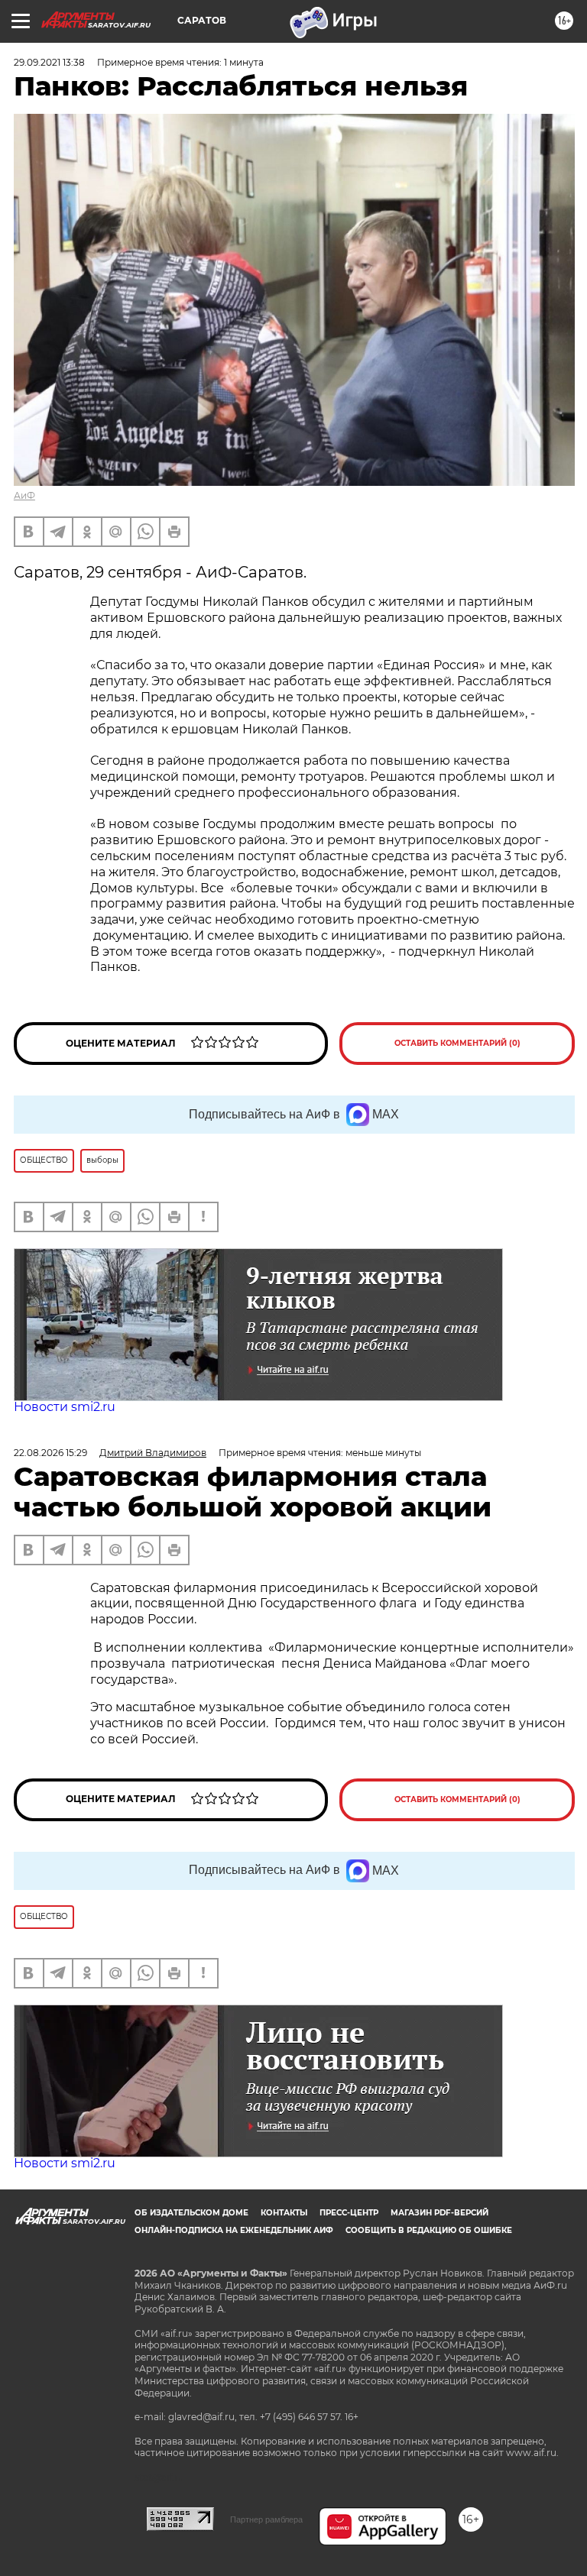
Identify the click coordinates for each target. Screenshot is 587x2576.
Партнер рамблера (266, 2519)
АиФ (24, 495)
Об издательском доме (191, 2213)
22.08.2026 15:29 (50, 1453)
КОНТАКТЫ (284, 2213)
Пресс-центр (349, 2213)
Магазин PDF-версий (439, 2213)
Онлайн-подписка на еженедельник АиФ (234, 2230)
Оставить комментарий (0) (457, 1043)
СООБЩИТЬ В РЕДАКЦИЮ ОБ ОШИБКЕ (429, 2230)
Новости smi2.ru (65, 1407)
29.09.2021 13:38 (49, 62)
